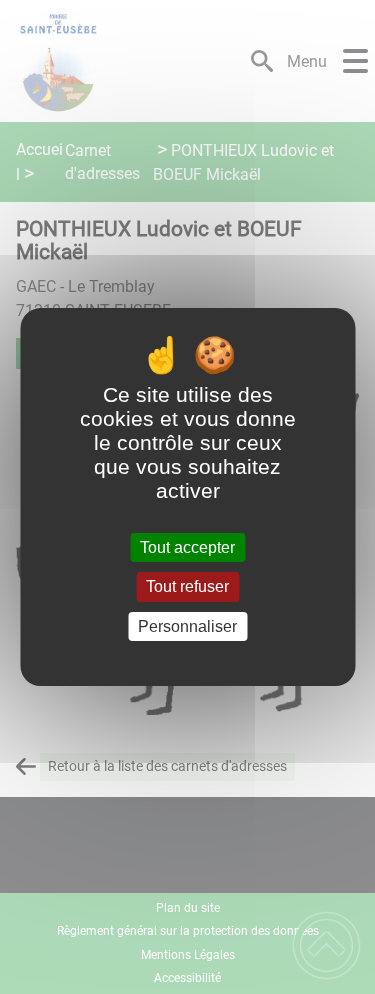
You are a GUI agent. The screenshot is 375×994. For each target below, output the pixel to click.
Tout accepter (187, 547)
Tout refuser (187, 587)
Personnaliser (187, 626)
